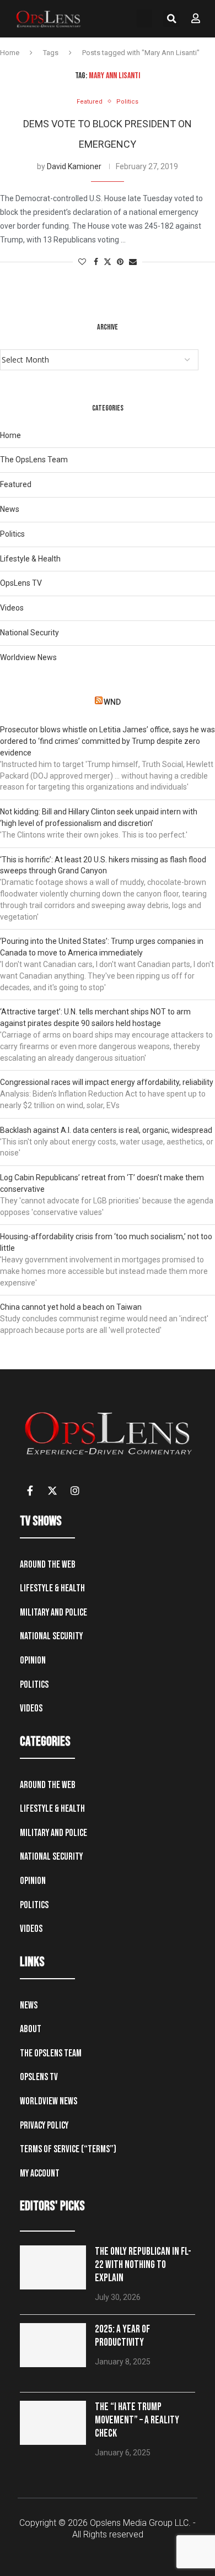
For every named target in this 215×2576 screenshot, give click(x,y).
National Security (29, 633)
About (31, 2029)
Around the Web (48, 1565)
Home (10, 53)
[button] (144, 18)
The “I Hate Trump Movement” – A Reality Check (137, 2420)
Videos (12, 608)
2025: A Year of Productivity (122, 2336)
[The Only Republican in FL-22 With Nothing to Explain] (53, 2267)
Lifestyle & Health (30, 559)
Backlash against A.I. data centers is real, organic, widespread (106, 1130)
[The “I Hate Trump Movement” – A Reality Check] (53, 2423)
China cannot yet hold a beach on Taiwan (71, 1307)
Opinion (33, 1660)
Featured (16, 484)
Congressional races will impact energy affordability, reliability (107, 1082)
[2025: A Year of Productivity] (53, 2345)
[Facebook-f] (30, 1490)
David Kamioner (74, 166)
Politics (12, 534)
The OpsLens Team (34, 460)
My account (40, 2173)
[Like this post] (82, 262)
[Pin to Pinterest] (120, 262)
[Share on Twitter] (108, 262)
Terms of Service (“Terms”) (68, 2149)
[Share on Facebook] (96, 262)
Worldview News (28, 657)
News (10, 509)
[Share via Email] (133, 262)
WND (112, 702)
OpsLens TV (21, 583)
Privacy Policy (44, 2126)
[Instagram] (75, 1490)
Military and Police (53, 1613)
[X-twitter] (52, 1490)
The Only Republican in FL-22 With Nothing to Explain (143, 2265)
